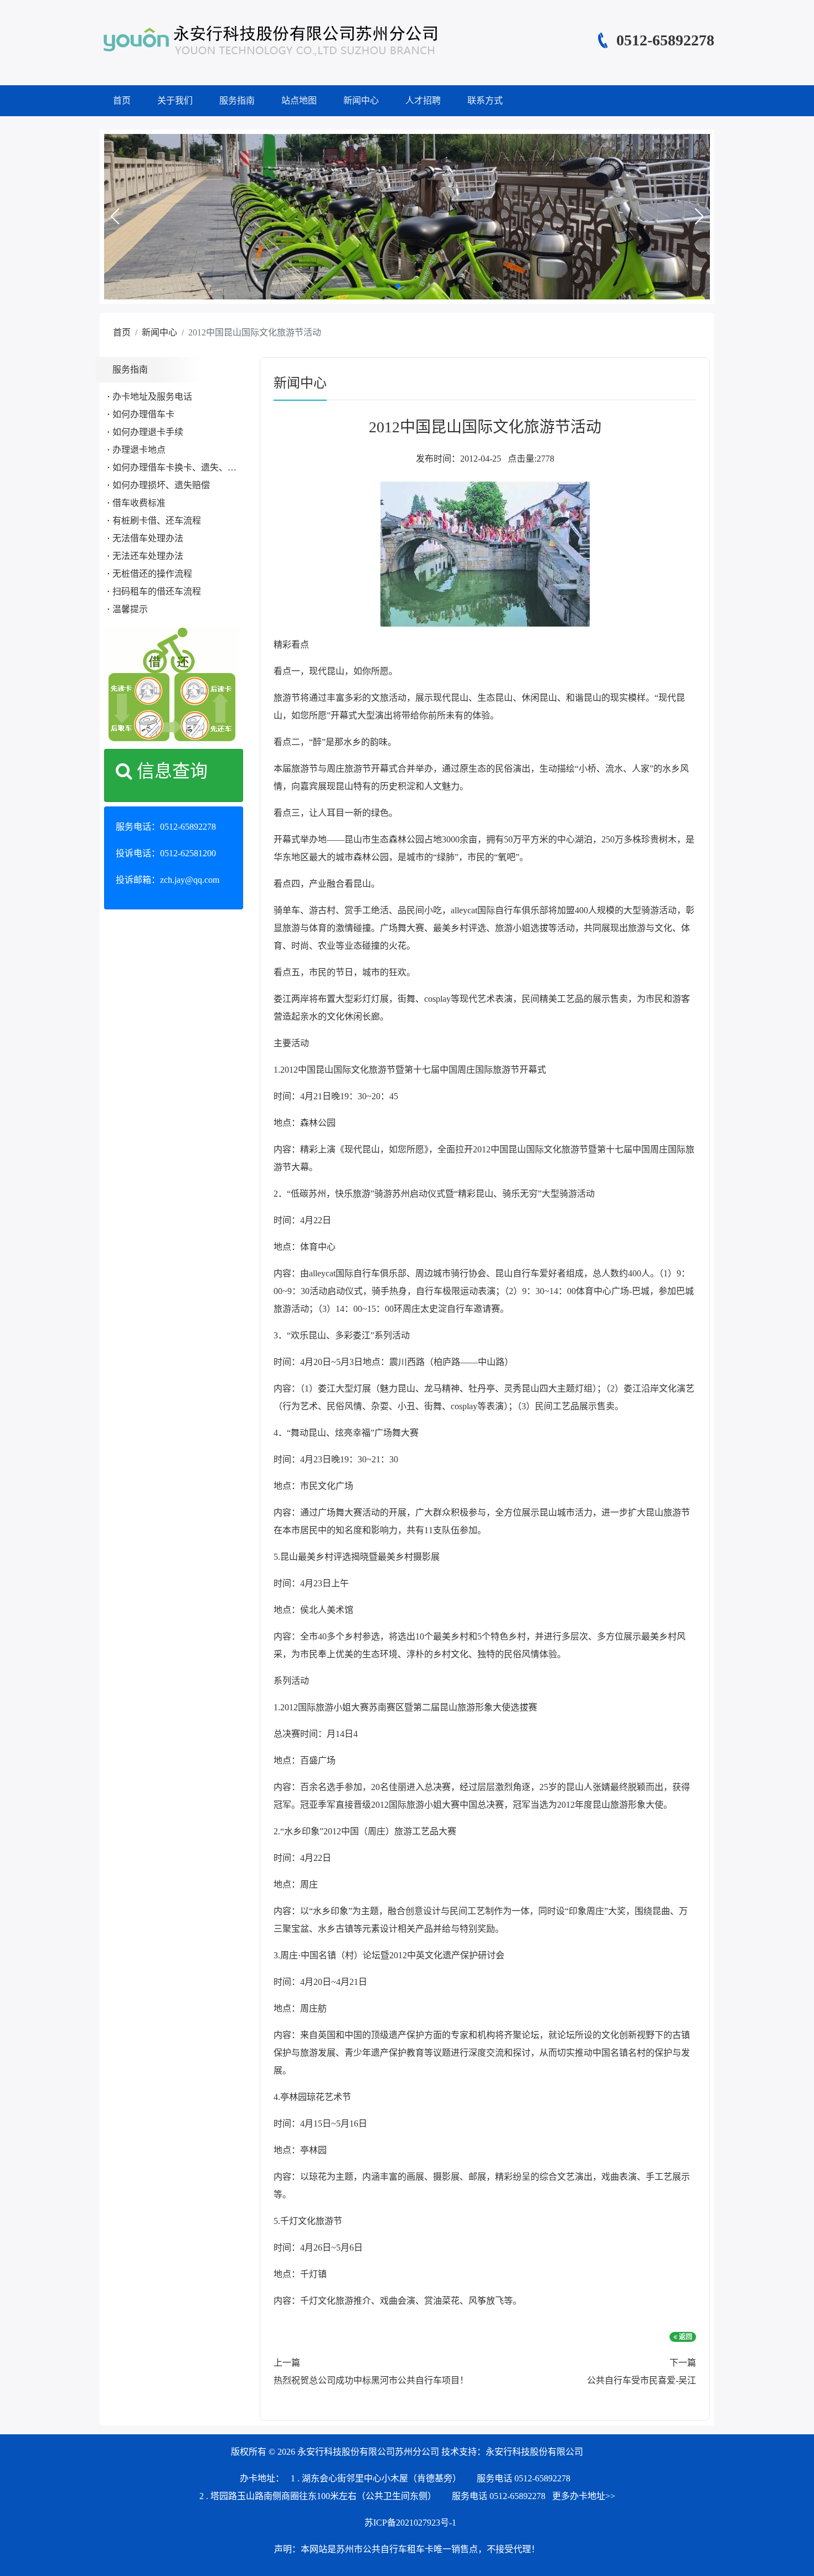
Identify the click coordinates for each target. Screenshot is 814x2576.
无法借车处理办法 (148, 538)
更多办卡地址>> (584, 2496)
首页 (122, 100)
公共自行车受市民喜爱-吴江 (642, 2380)
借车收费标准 (139, 503)
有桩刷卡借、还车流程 (157, 521)
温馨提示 (130, 609)
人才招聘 (423, 100)
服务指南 (237, 100)
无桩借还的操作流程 (152, 574)
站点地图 (299, 100)
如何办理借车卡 (143, 414)
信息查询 (170, 771)
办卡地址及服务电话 (152, 397)
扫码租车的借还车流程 (157, 591)
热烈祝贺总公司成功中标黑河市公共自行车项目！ (371, 2380)
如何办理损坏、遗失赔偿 (161, 485)
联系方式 (485, 100)
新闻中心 (361, 100)
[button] (115, 216)
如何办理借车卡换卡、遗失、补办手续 (188, 467)
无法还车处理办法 (148, 556)
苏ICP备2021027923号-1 (410, 2523)
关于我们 (175, 100)
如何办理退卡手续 (148, 432)
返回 (685, 2337)
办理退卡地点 (139, 450)
